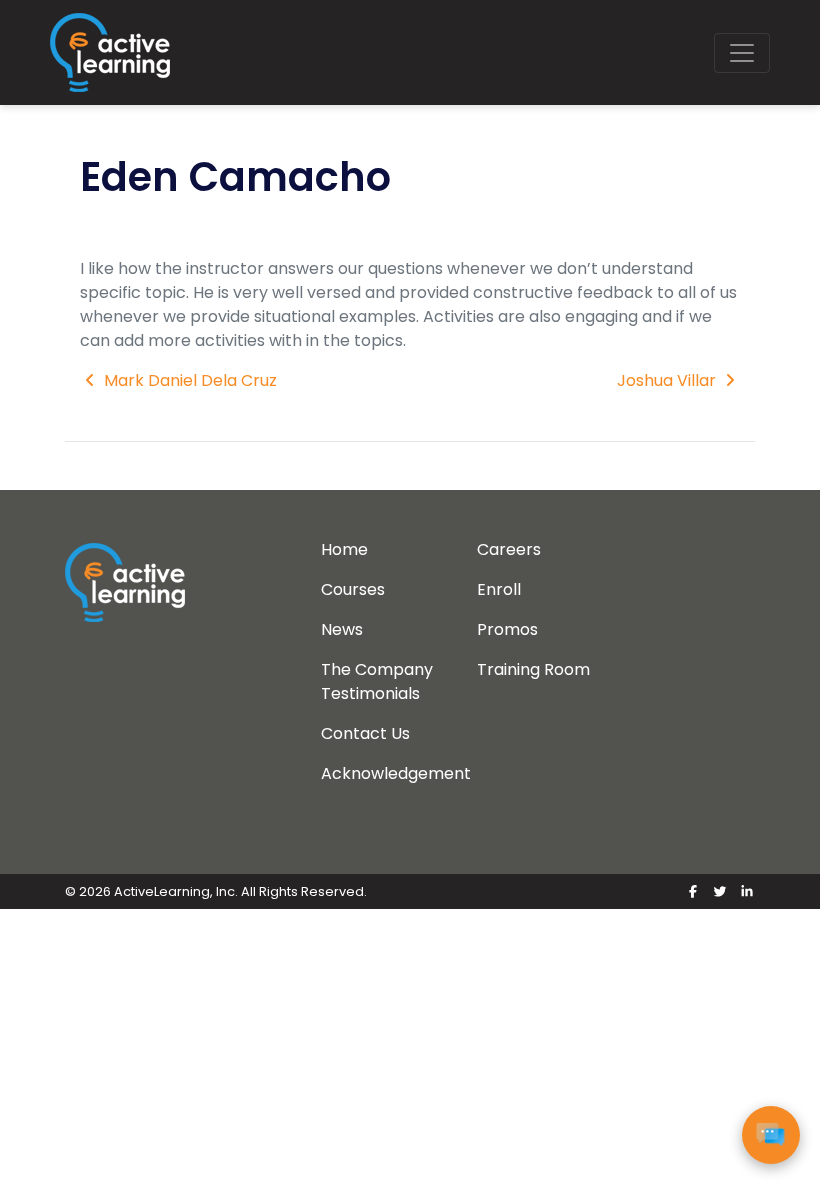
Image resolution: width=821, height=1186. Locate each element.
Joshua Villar (668, 380)
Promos (507, 629)
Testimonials (370, 693)
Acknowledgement (396, 773)
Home (344, 549)
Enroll (499, 589)
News (342, 629)
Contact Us (365, 733)
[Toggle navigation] (742, 53)
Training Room (533, 669)
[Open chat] (771, 1135)
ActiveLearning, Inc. (176, 891)
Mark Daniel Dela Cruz (188, 380)
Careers (509, 549)
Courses (353, 589)
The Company (377, 669)
